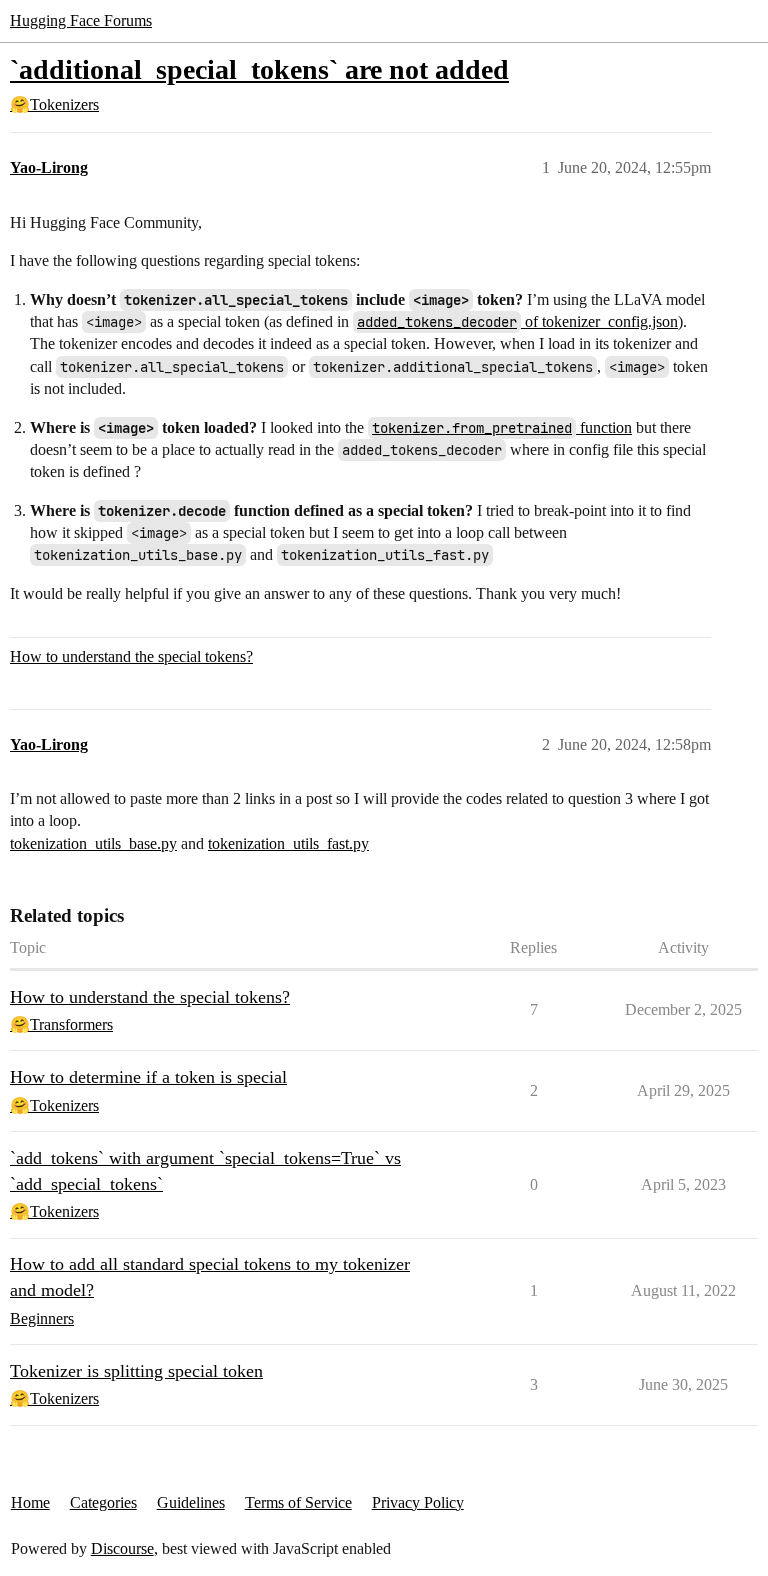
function (502, 427)
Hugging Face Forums (81, 20)
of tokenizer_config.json (517, 321)
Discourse (122, 1548)
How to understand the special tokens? (131, 656)
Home (30, 1502)
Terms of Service (298, 1502)
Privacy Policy (418, 1502)
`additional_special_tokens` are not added (259, 69)
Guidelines (191, 1502)
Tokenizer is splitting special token (136, 1371)
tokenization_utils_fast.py (288, 843)
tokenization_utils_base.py (93, 843)
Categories (103, 1502)
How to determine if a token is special (148, 1077)
